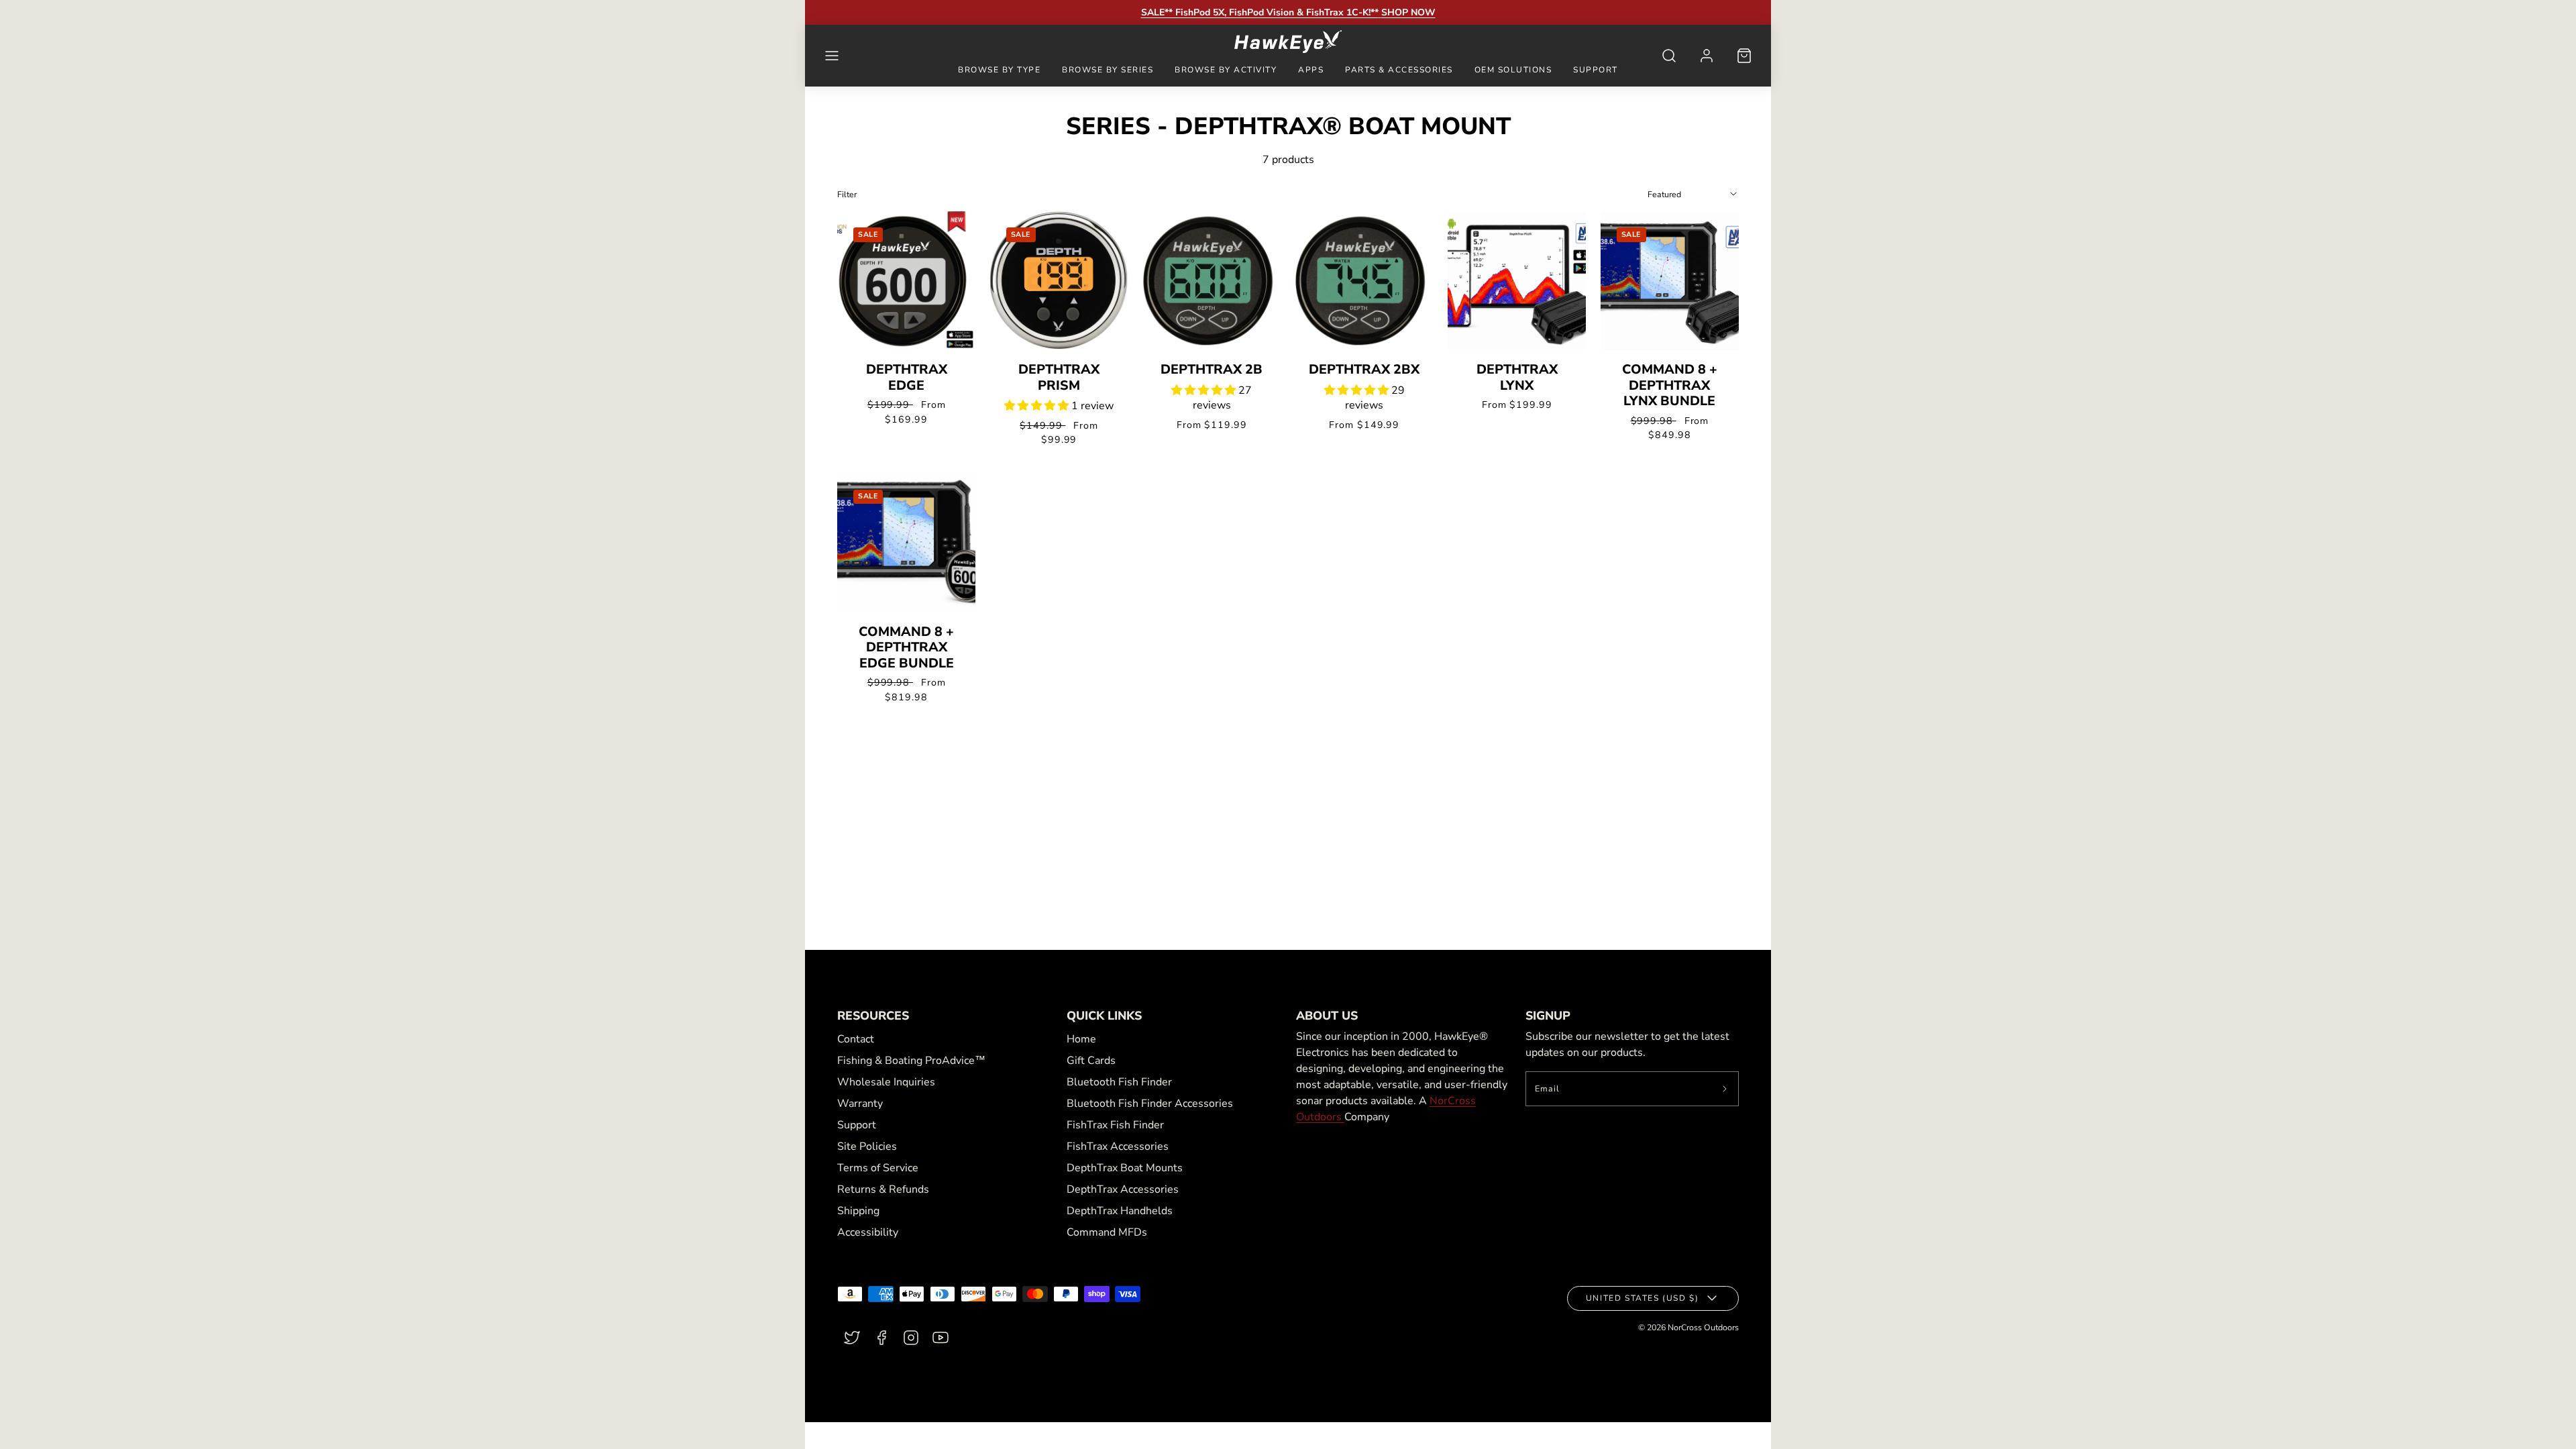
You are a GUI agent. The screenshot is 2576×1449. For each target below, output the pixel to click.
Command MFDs (1107, 1232)
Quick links (1104, 1016)
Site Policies (867, 1146)
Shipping (858, 1211)
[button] (832, 56)
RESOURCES (873, 1016)
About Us (1327, 1016)
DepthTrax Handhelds (1120, 1211)
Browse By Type (999, 70)
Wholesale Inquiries (886, 1082)
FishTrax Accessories (1118, 1146)
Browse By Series (1108, 70)
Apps (1311, 70)
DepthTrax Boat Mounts (1125, 1168)
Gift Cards (1091, 1061)
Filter (847, 194)
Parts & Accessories (1399, 70)
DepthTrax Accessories (1123, 1189)
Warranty (860, 1104)
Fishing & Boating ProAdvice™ (911, 1061)
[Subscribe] (1725, 1089)
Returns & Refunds (883, 1189)
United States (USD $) (1643, 1298)
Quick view (907, 319)
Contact (856, 1039)
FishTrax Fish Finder (1115, 1125)
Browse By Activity (1226, 70)
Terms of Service (878, 1168)
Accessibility (868, 1232)
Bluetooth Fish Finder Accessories (1150, 1104)
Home (1081, 1039)
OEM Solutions (1513, 70)
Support (1596, 70)
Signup (1548, 1016)
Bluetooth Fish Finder (1119, 1082)
